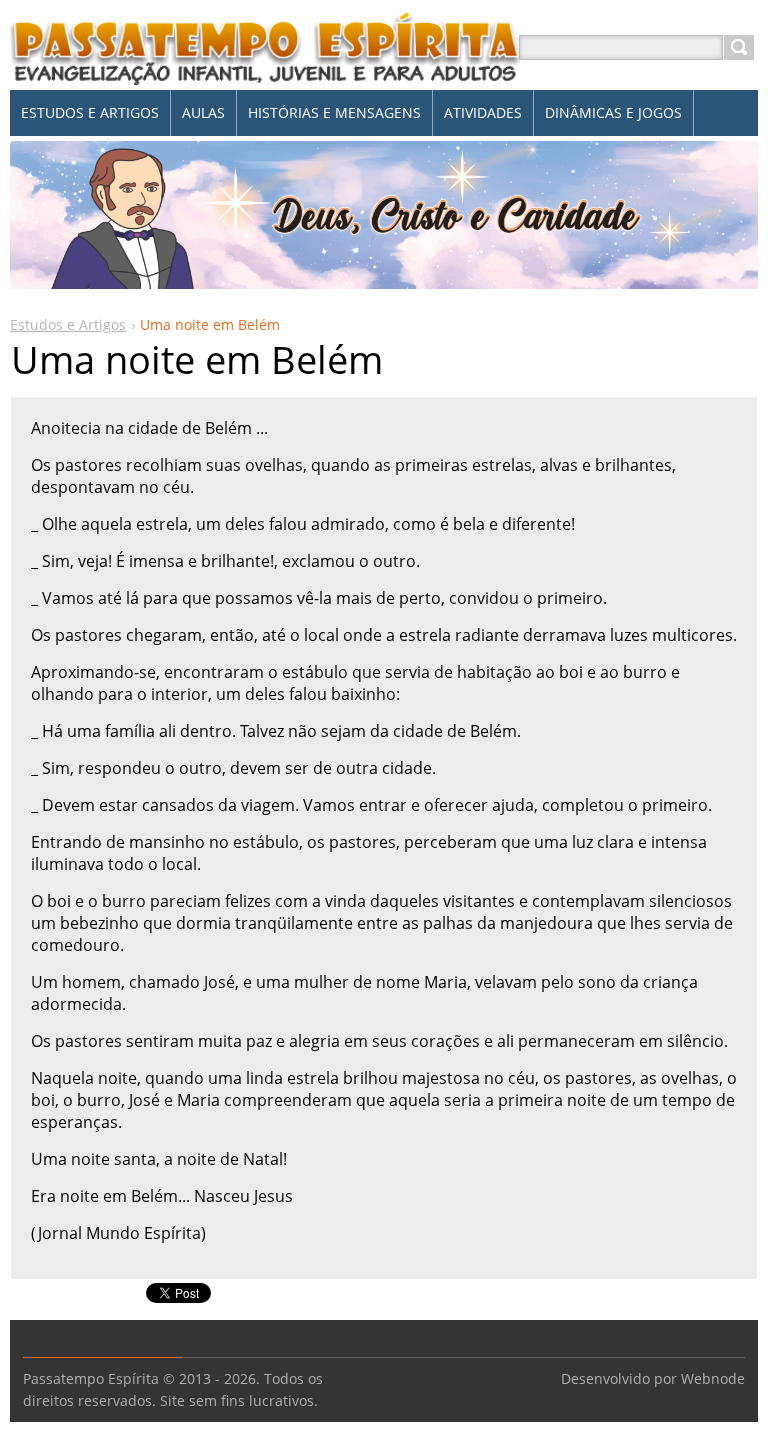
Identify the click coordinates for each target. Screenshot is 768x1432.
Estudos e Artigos (68, 324)
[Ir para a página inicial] (266, 71)
